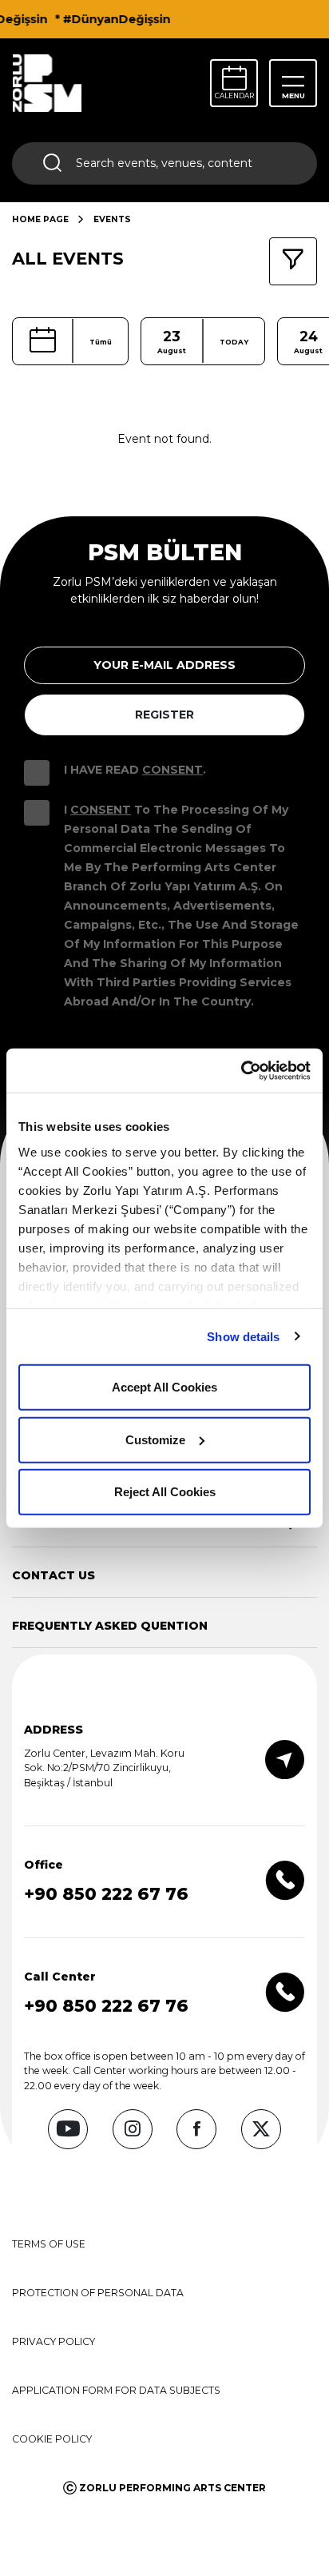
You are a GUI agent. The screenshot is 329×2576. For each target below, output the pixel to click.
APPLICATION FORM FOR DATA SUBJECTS (116, 2390)
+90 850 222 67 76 (106, 1894)
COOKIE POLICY (52, 2439)
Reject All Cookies (165, 1492)
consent (101, 810)
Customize (155, 1439)
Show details (243, 1336)
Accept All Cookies (164, 1387)
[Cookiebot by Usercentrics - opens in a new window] (241, 1070)
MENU (293, 96)
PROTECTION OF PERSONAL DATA (98, 2293)
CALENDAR (234, 96)
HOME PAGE (40, 219)
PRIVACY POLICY (54, 2341)
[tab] (155, 1575)
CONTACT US (54, 1575)
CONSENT (172, 770)
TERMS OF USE (49, 2244)
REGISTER (164, 715)
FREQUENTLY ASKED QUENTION (110, 1626)
